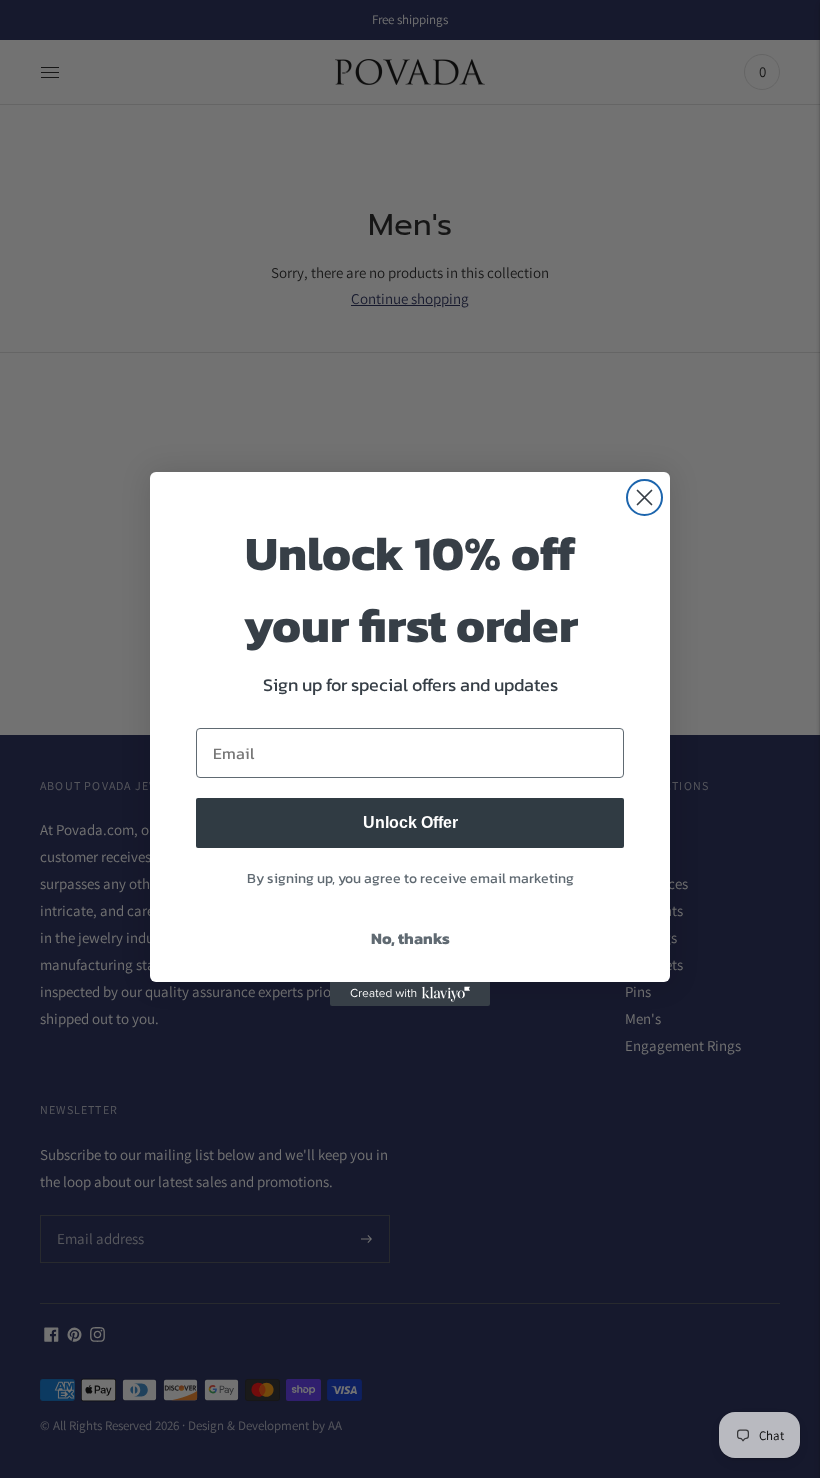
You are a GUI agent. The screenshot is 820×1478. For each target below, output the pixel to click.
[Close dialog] (644, 497)
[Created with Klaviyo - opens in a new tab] (410, 994)
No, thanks (410, 938)
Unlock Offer (410, 822)
